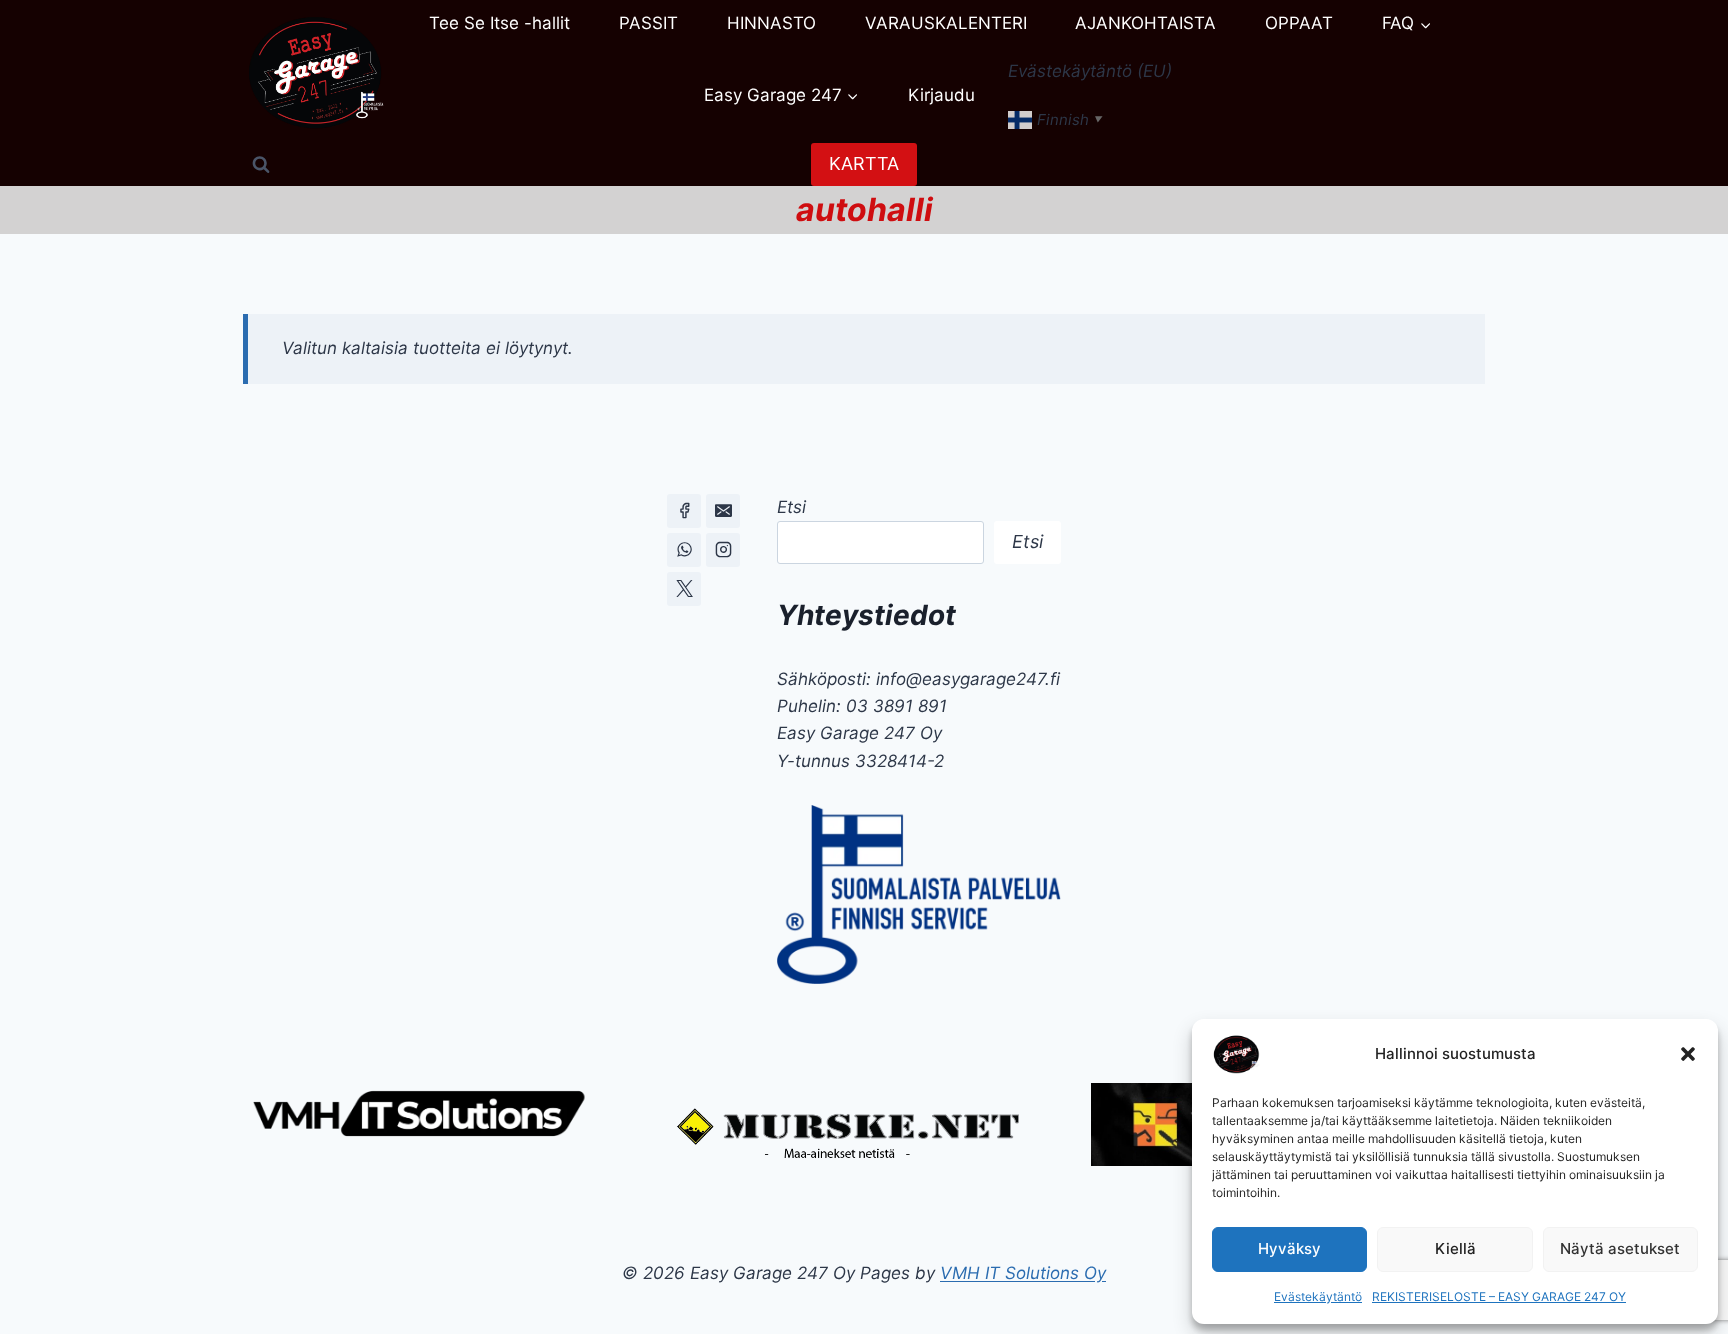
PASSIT (648, 23)
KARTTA (864, 163)
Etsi (791, 507)
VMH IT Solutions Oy (1023, 1273)
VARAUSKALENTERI (946, 23)
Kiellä (1455, 1248)
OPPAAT (1299, 23)
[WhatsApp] (684, 550)
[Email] (723, 511)
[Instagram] (723, 550)
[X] (684, 589)
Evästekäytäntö (1318, 1296)
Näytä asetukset (1620, 1248)
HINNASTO (771, 23)
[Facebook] (684, 511)
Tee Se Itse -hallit (499, 23)
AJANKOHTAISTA (1145, 23)
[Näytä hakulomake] (261, 165)
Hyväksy (1289, 1248)
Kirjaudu (941, 95)
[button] (1688, 1054)
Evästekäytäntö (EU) (1090, 71)
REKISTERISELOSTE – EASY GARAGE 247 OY (1499, 1296)
